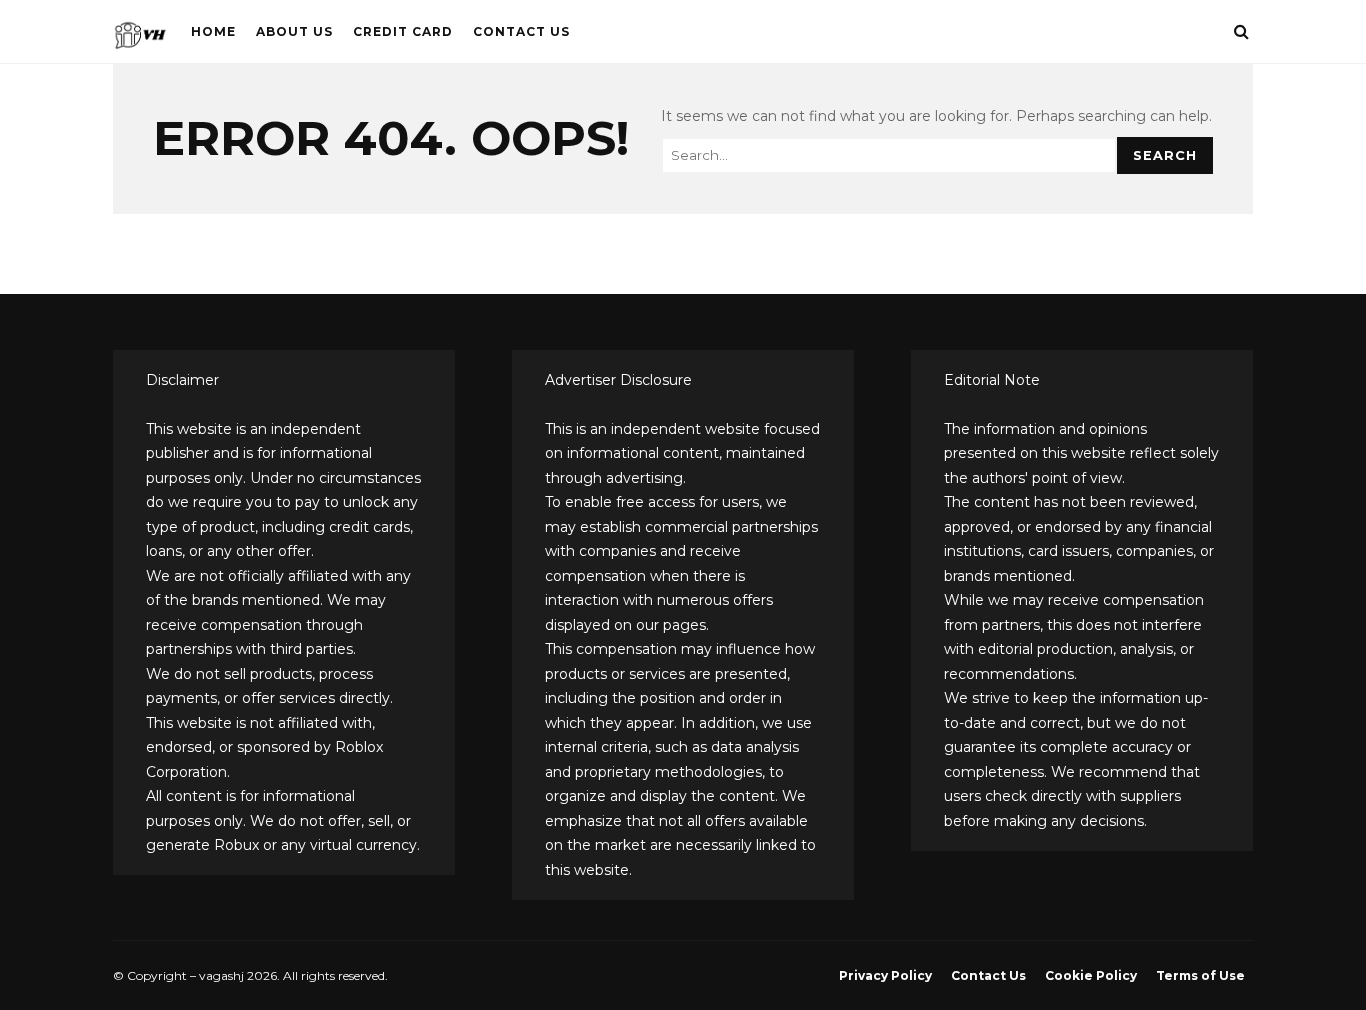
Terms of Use (1200, 975)
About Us (294, 31)
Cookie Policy (1091, 975)
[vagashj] (140, 39)
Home (213, 31)
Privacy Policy (885, 975)
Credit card (403, 31)
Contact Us (521, 31)
